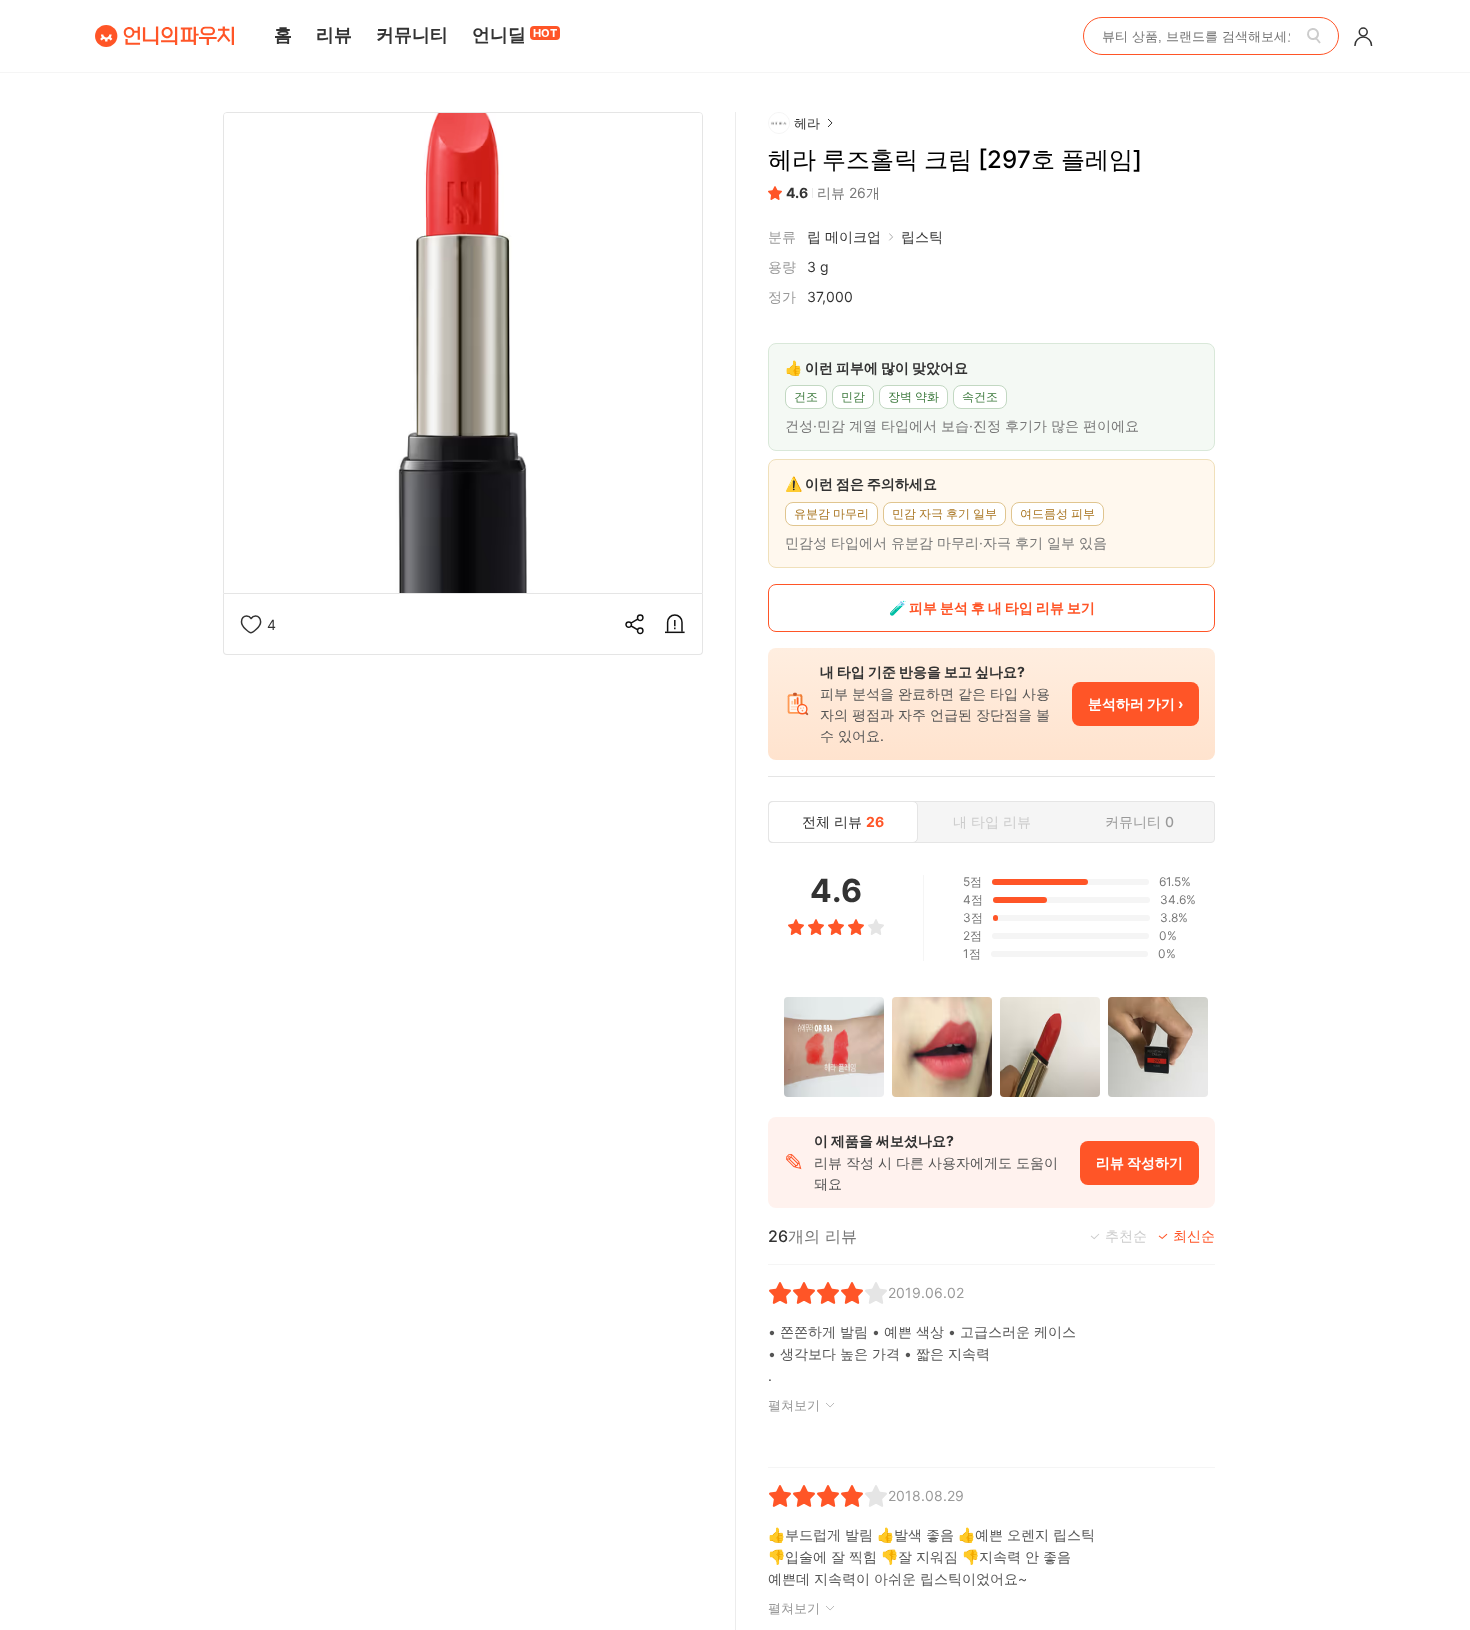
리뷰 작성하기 (1139, 1162)
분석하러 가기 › (1135, 703)
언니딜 (514, 34)
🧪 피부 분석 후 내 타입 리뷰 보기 (992, 607)
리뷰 (334, 34)
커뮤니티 (412, 34)
